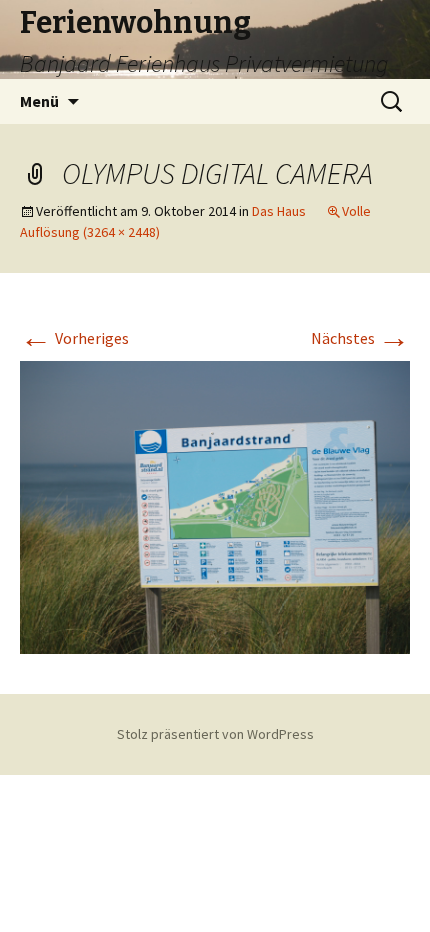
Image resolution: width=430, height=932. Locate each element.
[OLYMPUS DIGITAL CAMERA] (215, 505)
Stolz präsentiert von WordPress (215, 734)
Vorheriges (74, 338)
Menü (39, 101)
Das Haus (279, 211)
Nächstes (360, 338)
